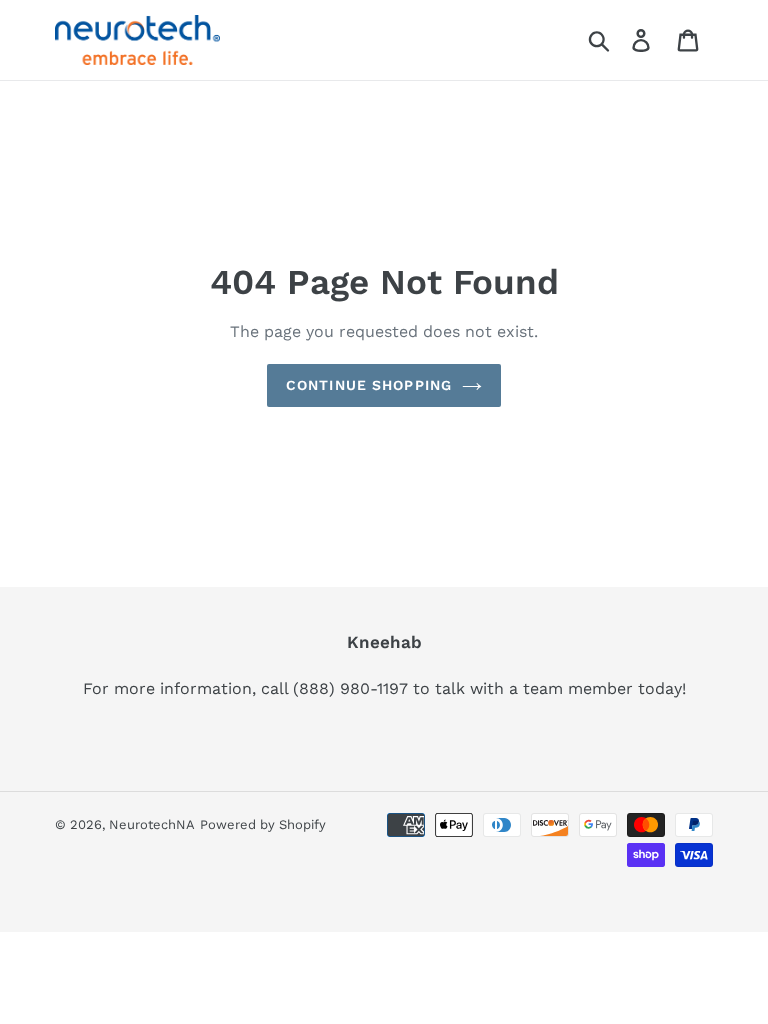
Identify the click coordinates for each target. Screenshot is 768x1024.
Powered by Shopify (263, 824)
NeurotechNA (152, 824)
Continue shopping (369, 385)
